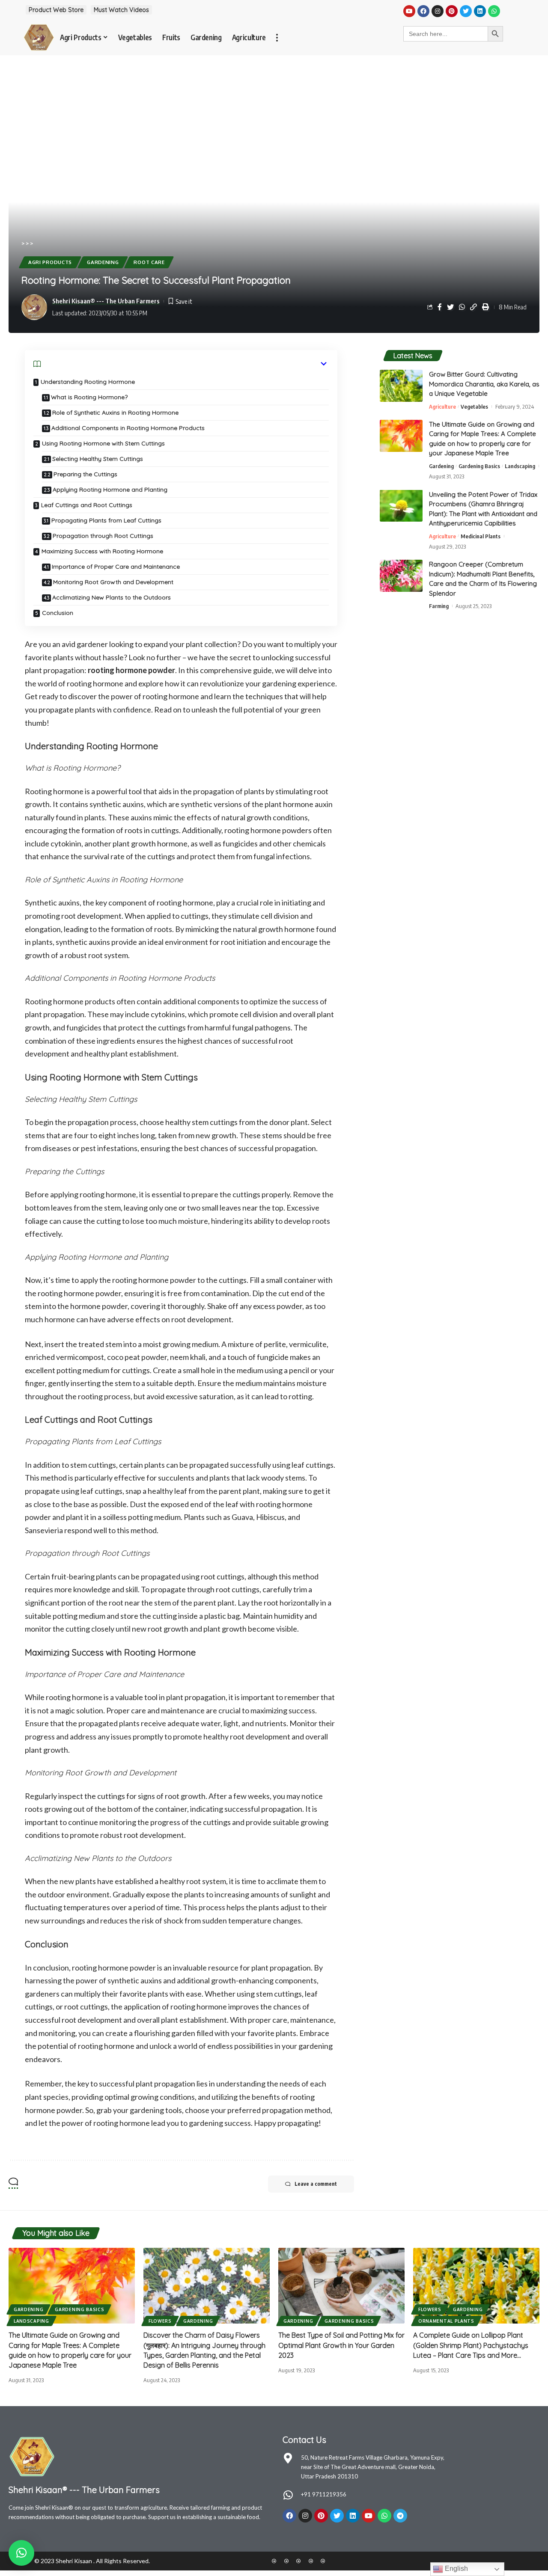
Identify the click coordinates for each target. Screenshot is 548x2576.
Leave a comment (316, 2184)
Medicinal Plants (481, 536)
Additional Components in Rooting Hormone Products (128, 428)
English (456, 2569)
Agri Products (50, 262)
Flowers (160, 2321)
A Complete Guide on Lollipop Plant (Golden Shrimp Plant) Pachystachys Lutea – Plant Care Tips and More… (471, 2345)
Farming (439, 606)
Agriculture (442, 406)
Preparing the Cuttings (85, 474)
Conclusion (58, 613)
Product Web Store (56, 10)
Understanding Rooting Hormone (88, 382)
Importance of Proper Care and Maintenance (116, 567)
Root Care (149, 262)
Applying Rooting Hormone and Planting (110, 490)
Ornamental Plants (446, 2321)
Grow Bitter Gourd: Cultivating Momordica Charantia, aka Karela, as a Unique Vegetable (484, 384)
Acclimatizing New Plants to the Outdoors (112, 597)
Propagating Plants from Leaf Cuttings (106, 520)
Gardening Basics (479, 466)
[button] (21, 2553)
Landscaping (520, 466)
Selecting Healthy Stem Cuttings (98, 459)
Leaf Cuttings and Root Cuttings (87, 505)
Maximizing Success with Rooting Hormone (102, 551)
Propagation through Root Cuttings (103, 536)
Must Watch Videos (121, 10)
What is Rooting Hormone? (89, 397)
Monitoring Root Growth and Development (113, 582)
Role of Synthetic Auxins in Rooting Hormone (115, 413)
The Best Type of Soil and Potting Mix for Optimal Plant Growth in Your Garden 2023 (341, 2345)
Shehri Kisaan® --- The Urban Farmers (106, 301)
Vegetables (474, 406)
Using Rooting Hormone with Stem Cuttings (103, 443)
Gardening (103, 262)
